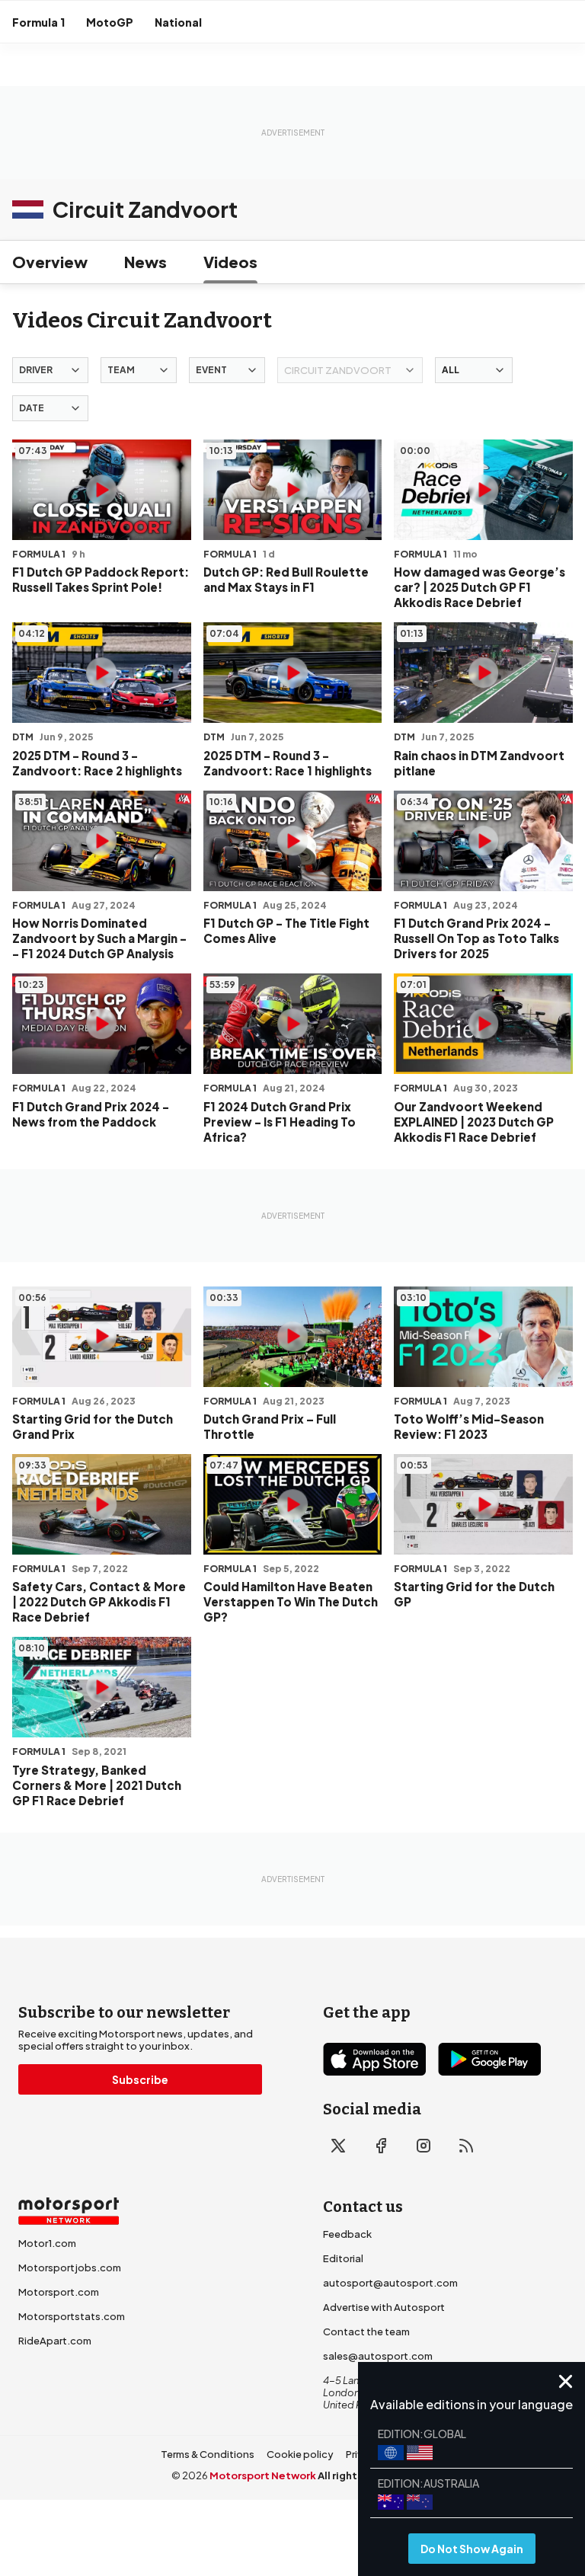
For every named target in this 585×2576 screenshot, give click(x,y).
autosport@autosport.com (390, 2283)
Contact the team (366, 2332)
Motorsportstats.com (72, 2316)
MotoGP (110, 22)
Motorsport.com (59, 2292)
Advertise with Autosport (384, 2307)
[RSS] (466, 2146)
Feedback (347, 2234)
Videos (230, 262)
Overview (50, 262)
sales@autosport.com (378, 2356)
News (145, 262)
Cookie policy (300, 2454)
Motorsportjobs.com (70, 2268)
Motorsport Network (263, 2475)
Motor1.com (47, 2243)
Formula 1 (38, 22)
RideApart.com (55, 2341)
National (178, 22)
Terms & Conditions (208, 2454)
